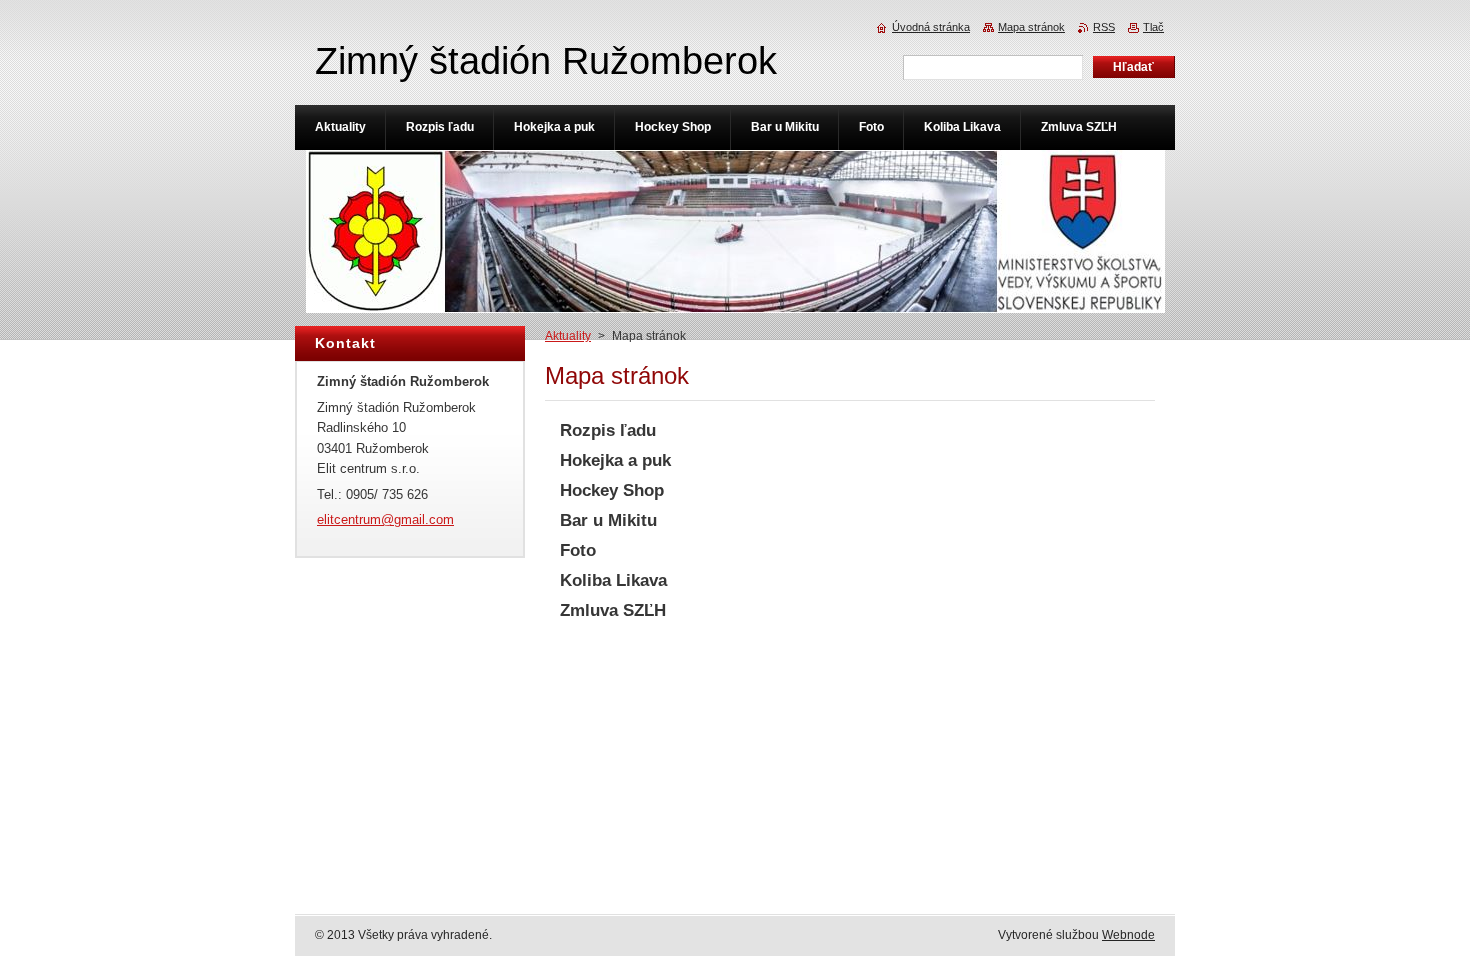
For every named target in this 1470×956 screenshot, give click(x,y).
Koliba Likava (613, 580)
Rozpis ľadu (608, 430)
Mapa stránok (1031, 27)
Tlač (1153, 27)
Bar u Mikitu (608, 520)
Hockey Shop (612, 490)
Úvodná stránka (931, 27)
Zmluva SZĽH (613, 610)
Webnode (1128, 935)
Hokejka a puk (615, 460)
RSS (1104, 27)
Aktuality (568, 336)
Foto (578, 550)
